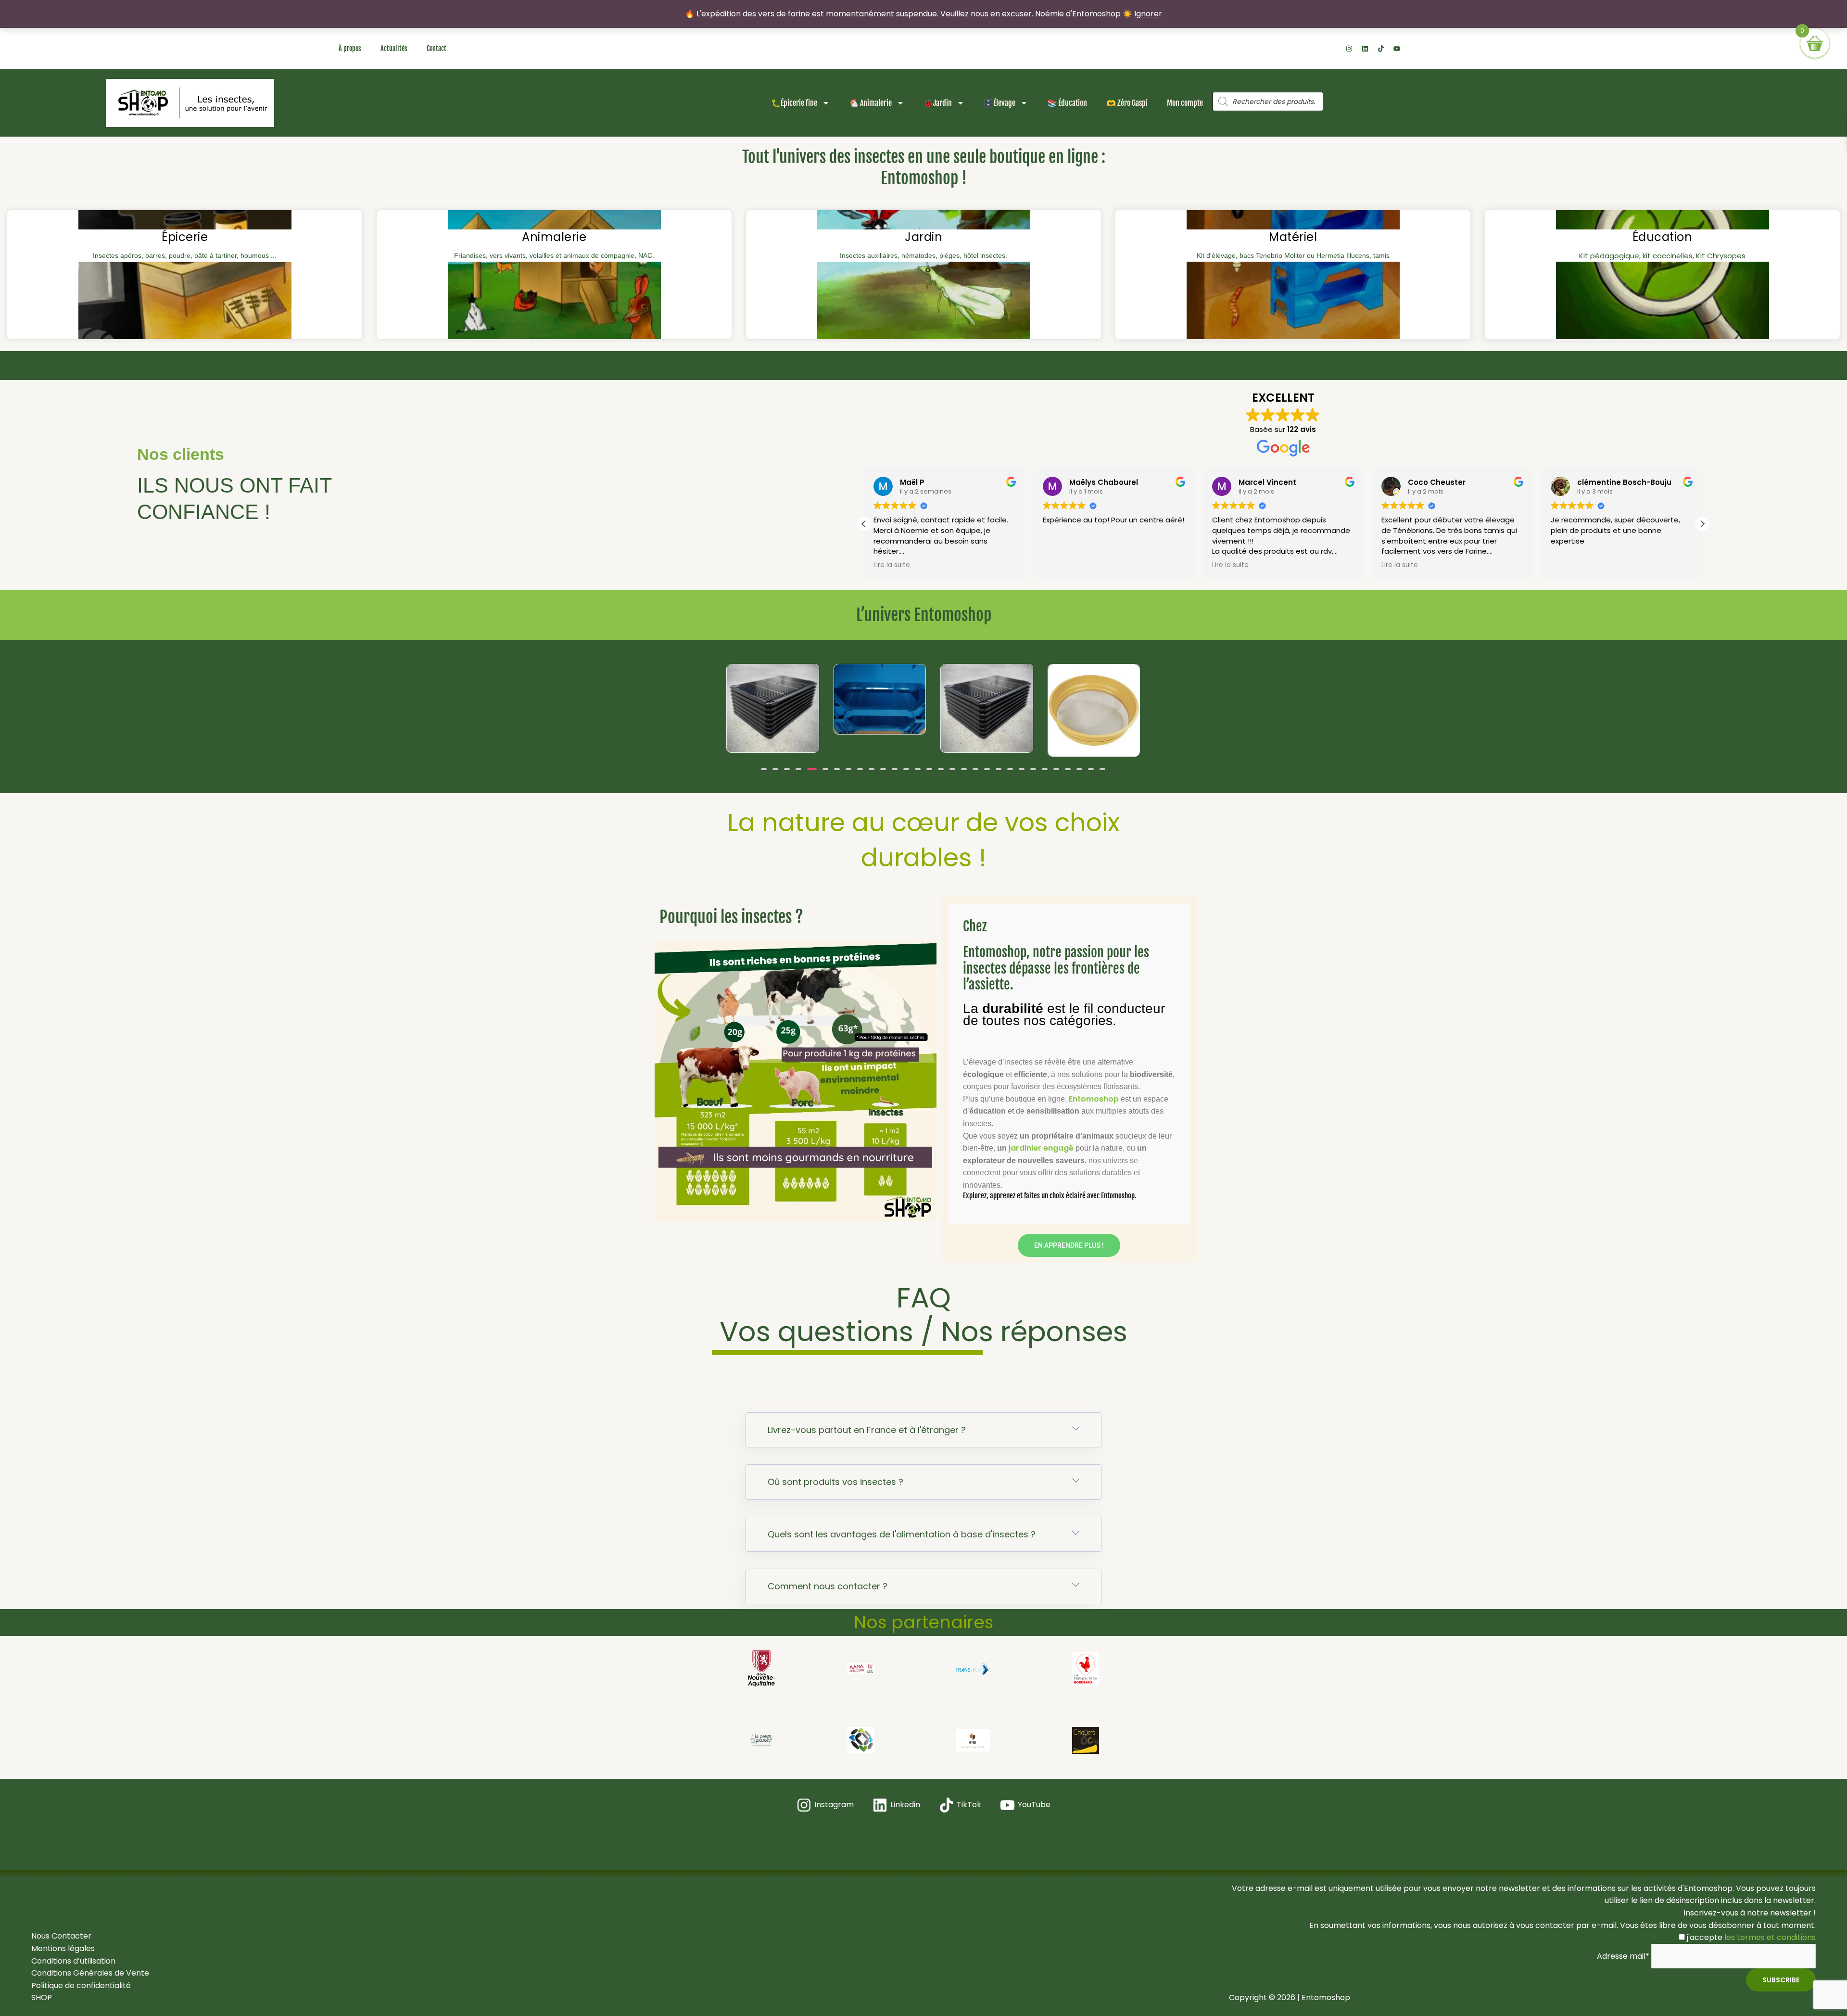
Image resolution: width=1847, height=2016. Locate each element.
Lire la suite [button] (1061, 565)
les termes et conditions (1769, 1937)
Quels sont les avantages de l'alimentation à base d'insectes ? (902, 1534)
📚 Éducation (1067, 103)
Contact (436, 48)
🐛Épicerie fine (794, 103)
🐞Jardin (938, 103)
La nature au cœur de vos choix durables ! (923, 840)
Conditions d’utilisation (73, 1961)
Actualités (394, 48)
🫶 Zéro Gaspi (1127, 103)
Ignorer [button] (1148, 14)
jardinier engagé (1041, 1148)
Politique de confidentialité (81, 1985)
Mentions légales (63, 1948)
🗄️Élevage (999, 103)
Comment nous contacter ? (828, 1586)
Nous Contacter (61, 1936)
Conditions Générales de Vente (90, 1973)
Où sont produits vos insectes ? (835, 1482)
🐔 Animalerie (870, 103)
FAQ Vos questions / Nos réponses (923, 1314)
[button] (864, 524)
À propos (350, 48)
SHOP (42, 1997)
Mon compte (1185, 103)
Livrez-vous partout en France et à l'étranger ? (867, 1430)
